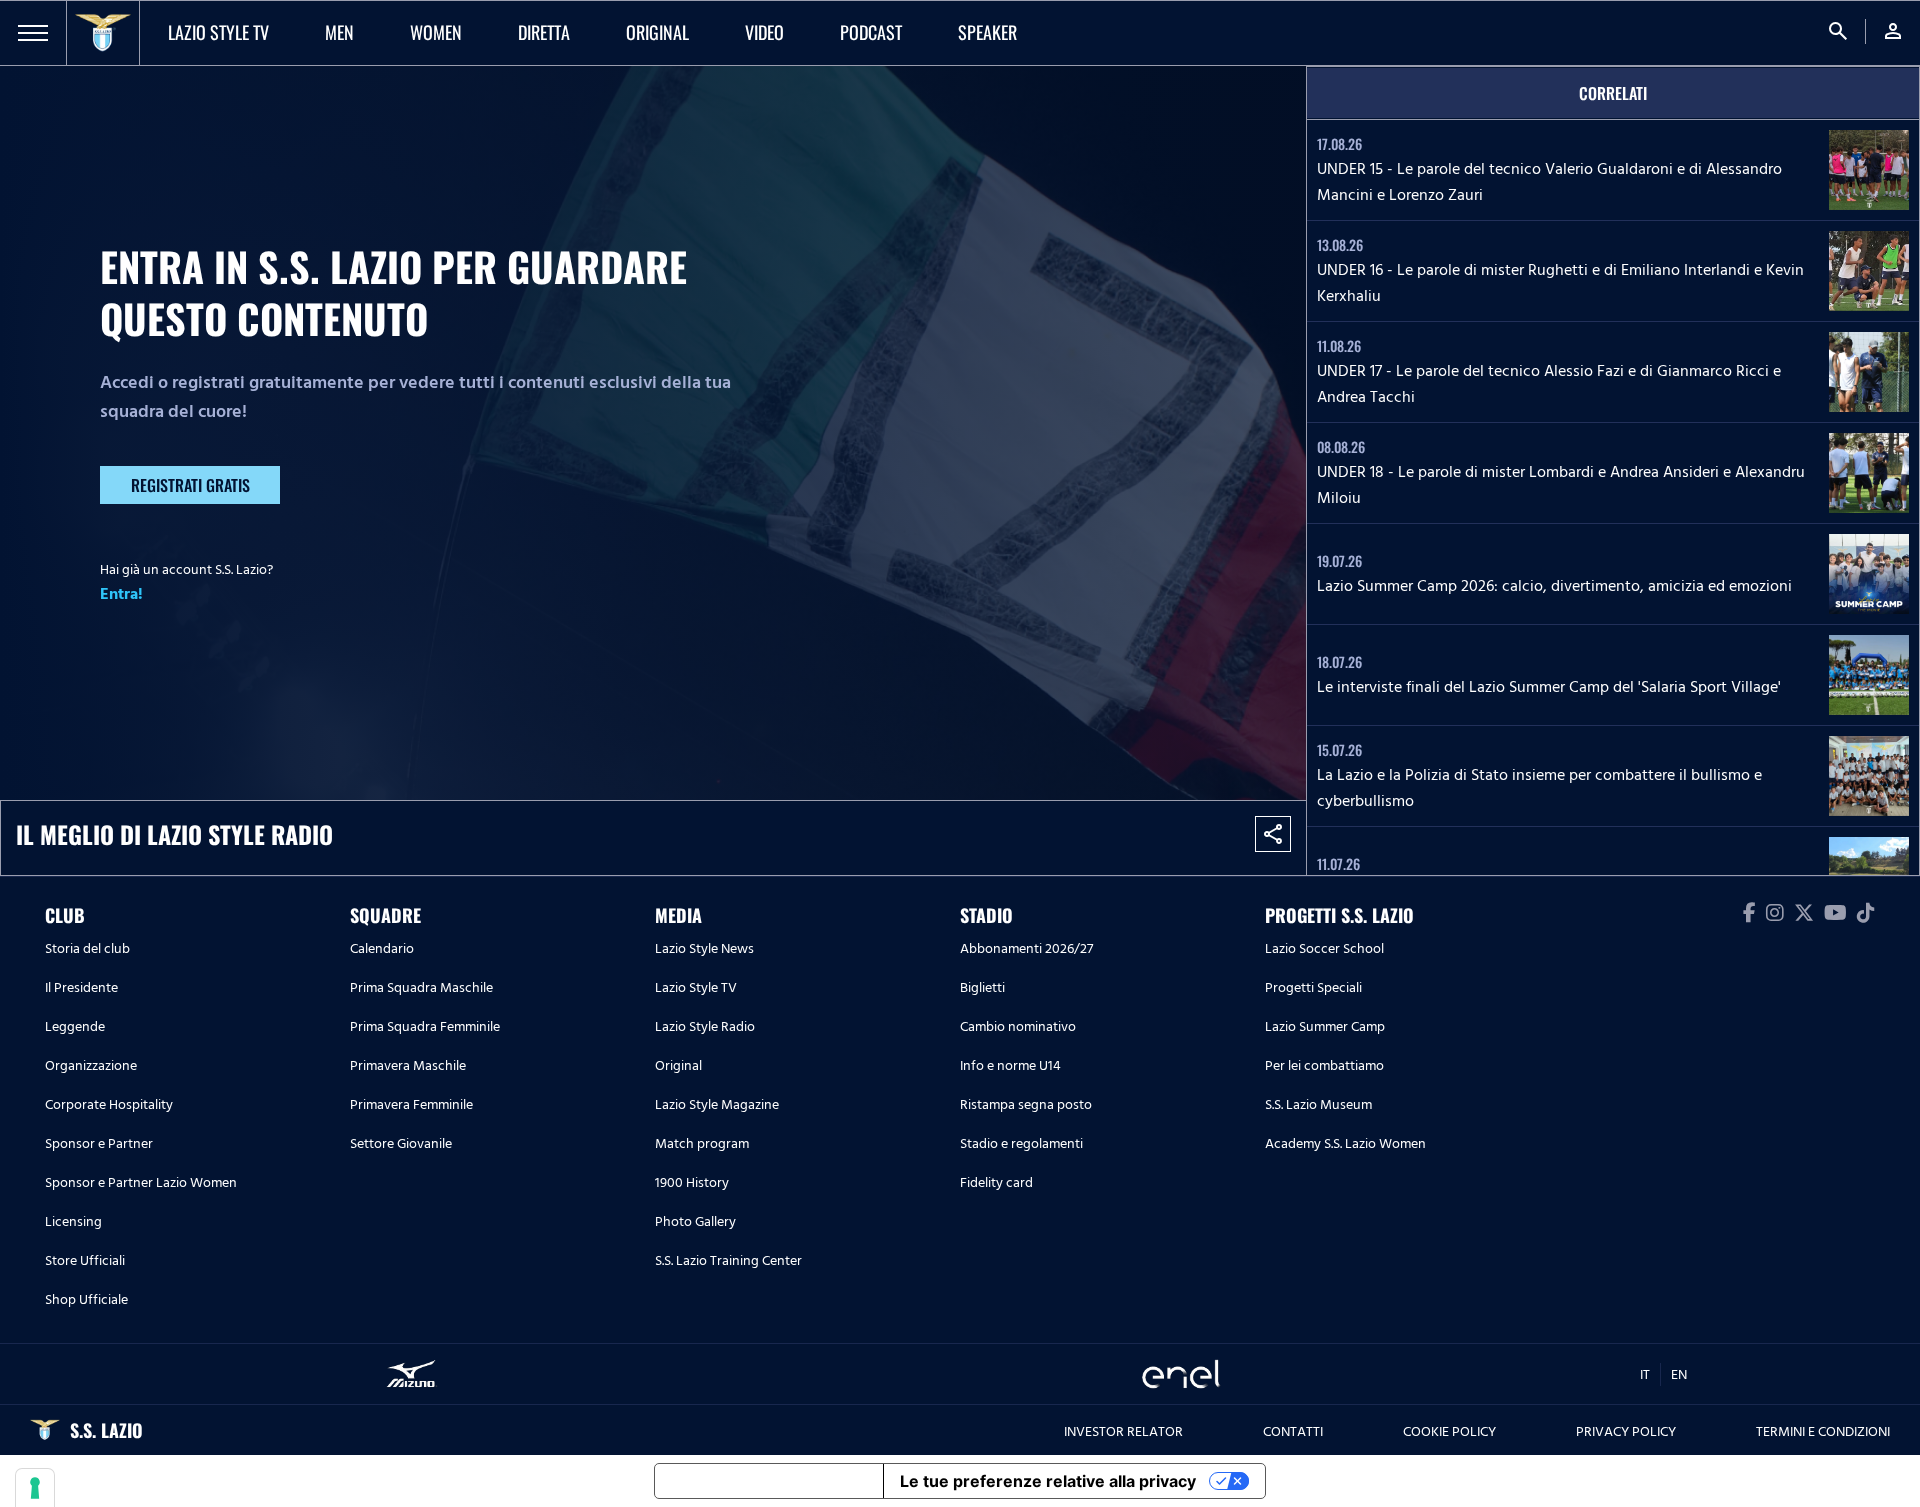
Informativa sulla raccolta (769, 1481)
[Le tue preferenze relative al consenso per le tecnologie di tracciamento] (35, 1488)
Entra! (121, 594)
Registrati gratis (190, 485)
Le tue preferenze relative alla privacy (1048, 1481)
